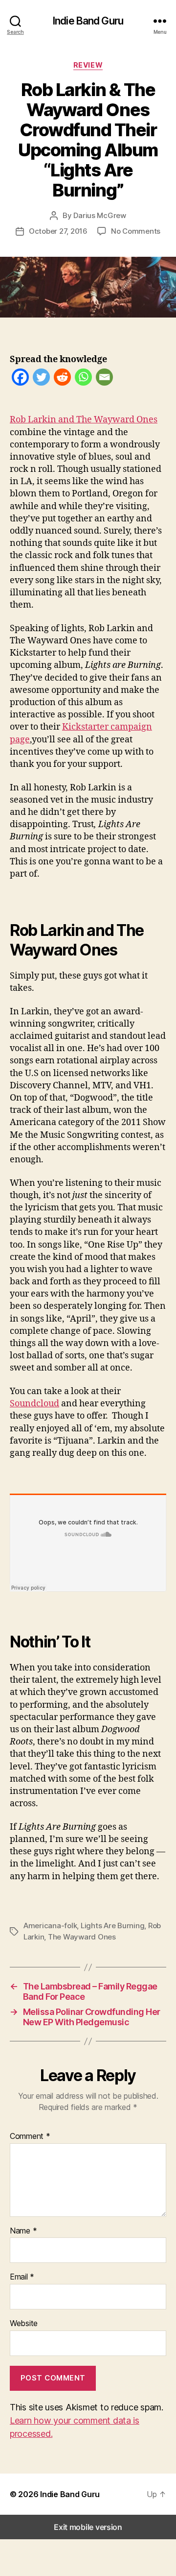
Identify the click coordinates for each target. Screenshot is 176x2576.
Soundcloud (34, 1404)
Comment (30, 2136)
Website (24, 2324)
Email (22, 2277)
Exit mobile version (88, 2527)
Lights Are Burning (112, 1926)
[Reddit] (62, 379)
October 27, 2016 (58, 231)
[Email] (104, 379)
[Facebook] (20, 379)
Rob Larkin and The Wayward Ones (84, 420)
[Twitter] (41, 379)
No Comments (136, 231)
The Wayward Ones (82, 1937)
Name (23, 2231)
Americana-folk (50, 1926)
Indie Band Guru (88, 21)
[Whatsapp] (83, 379)
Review (88, 65)
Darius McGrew (100, 215)
